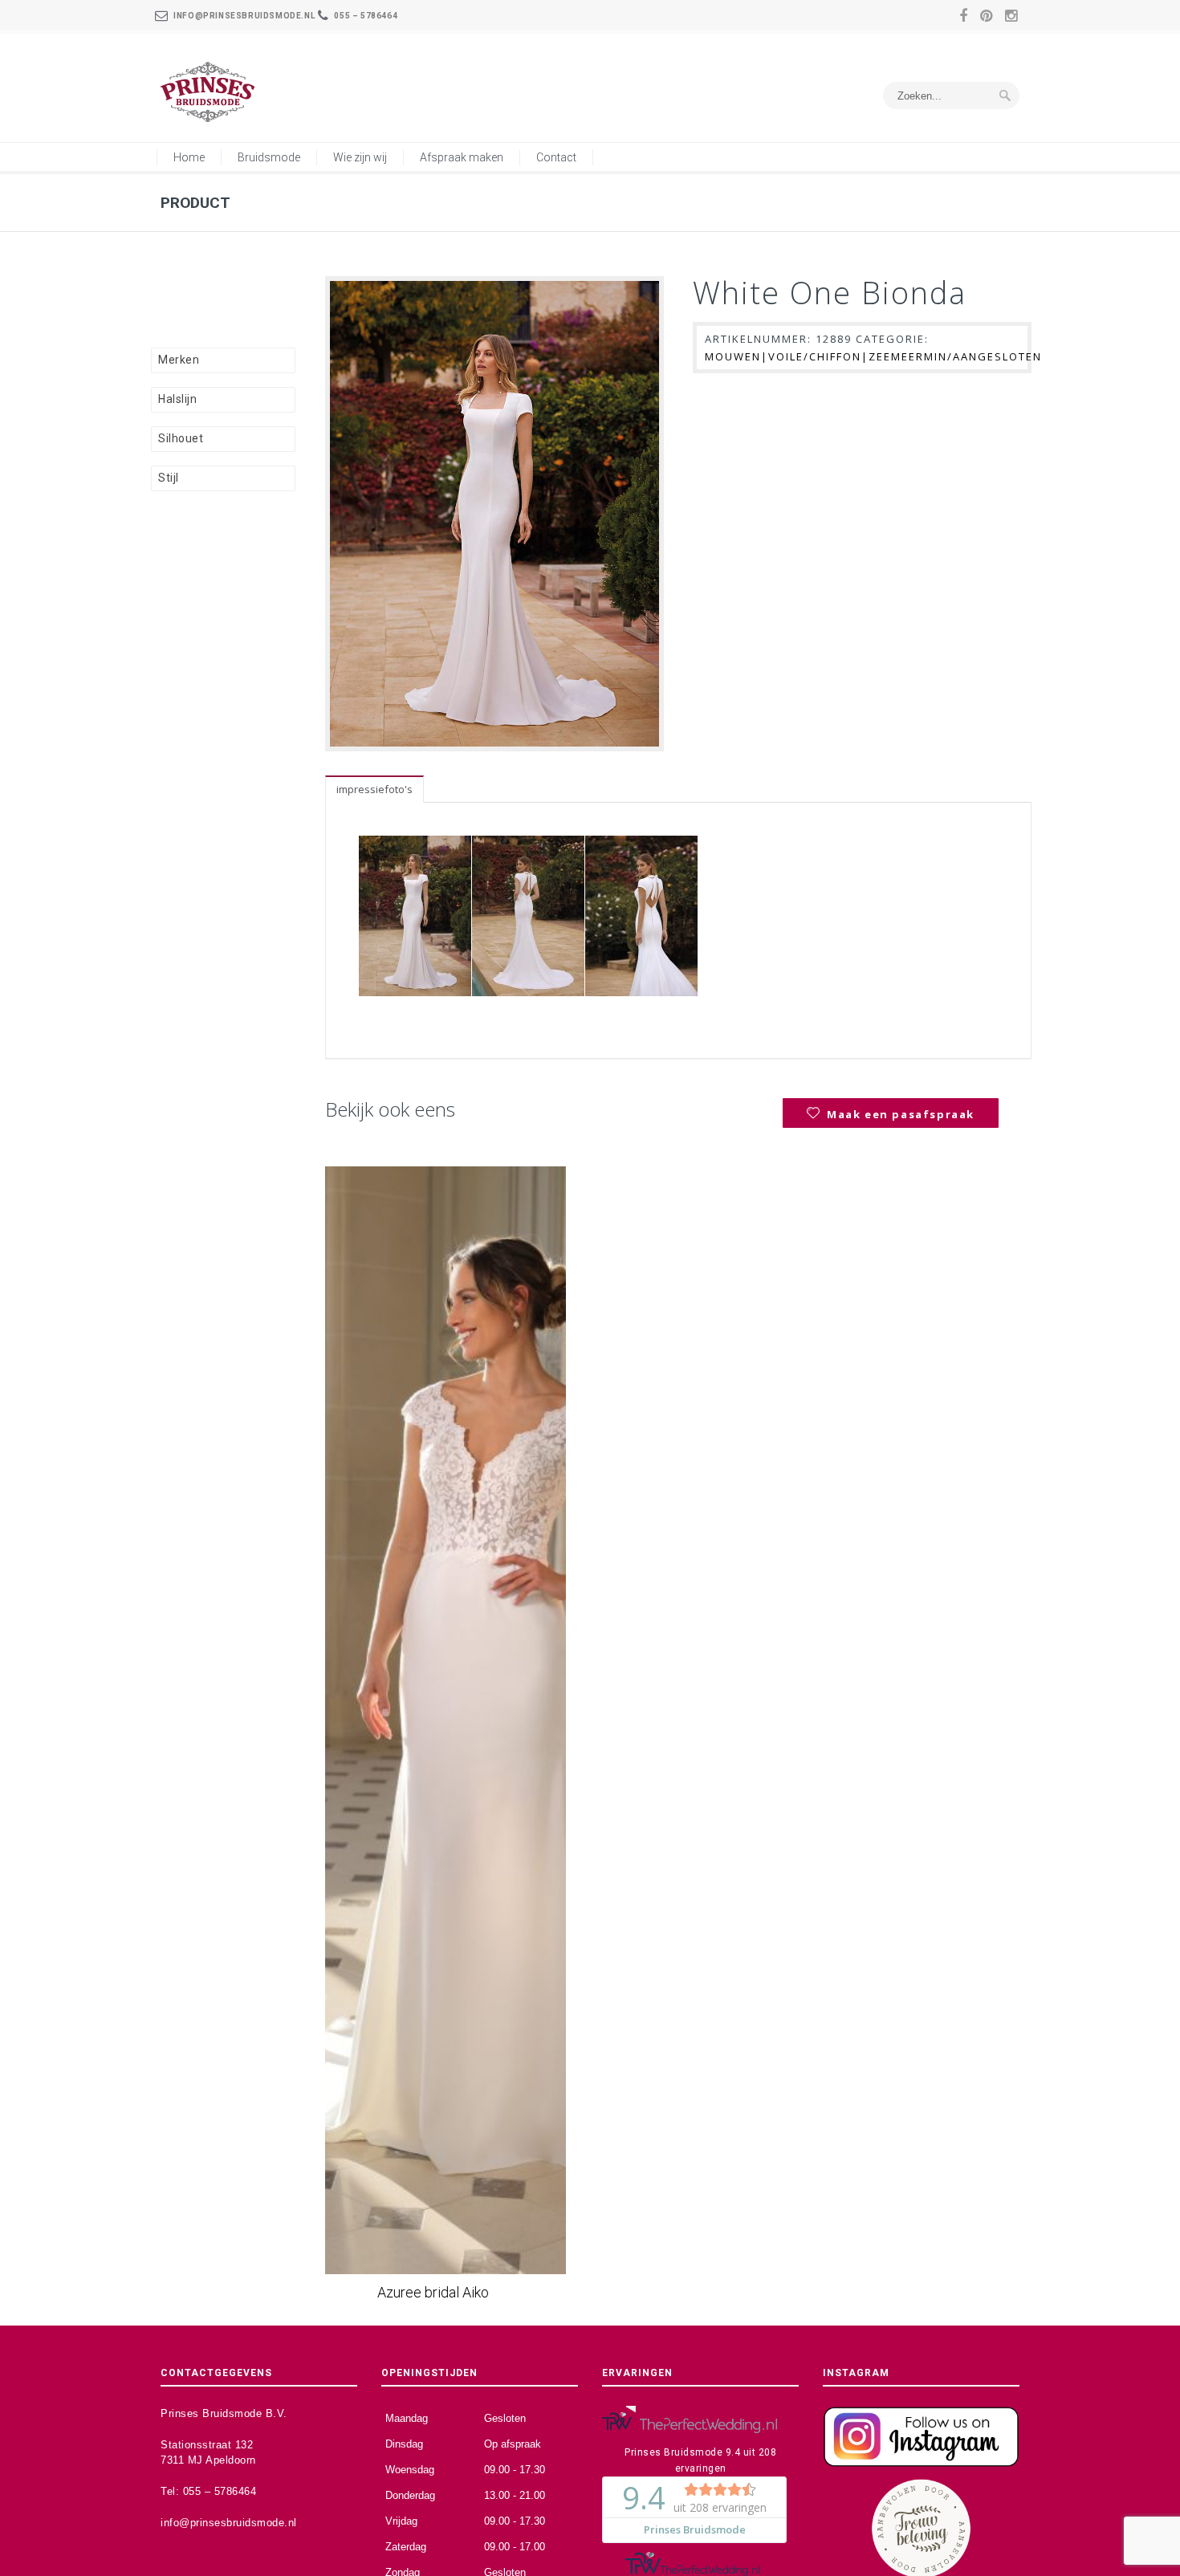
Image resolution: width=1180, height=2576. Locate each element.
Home (189, 157)
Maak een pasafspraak (901, 1114)
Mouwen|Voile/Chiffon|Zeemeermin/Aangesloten (873, 356)
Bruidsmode (269, 157)
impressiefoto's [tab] (374, 789)
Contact (556, 157)
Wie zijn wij (360, 157)
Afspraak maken (462, 157)
